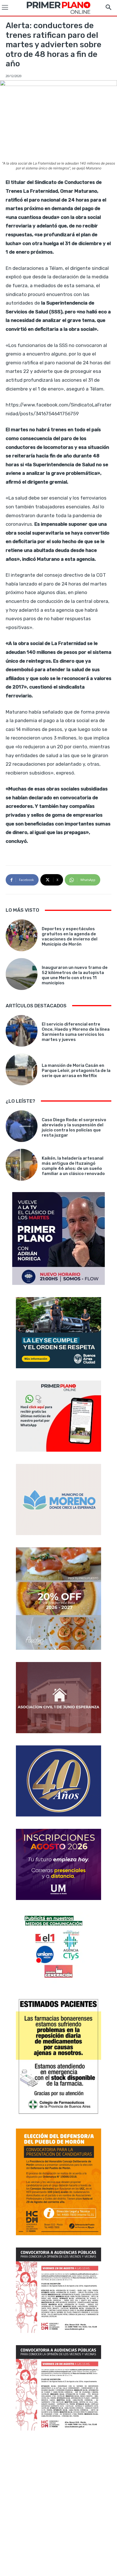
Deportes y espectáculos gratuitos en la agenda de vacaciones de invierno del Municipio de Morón (70, 936)
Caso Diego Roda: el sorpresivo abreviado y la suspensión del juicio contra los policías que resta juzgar (74, 1127)
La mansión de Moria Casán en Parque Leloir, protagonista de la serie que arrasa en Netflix (76, 1071)
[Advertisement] (58, 2504)
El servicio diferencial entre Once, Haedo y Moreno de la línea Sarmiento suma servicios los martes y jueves (76, 1032)
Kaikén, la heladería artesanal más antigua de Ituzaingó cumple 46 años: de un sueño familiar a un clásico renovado (73, 1166)
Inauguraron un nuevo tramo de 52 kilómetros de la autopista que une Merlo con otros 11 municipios (75, 975)
